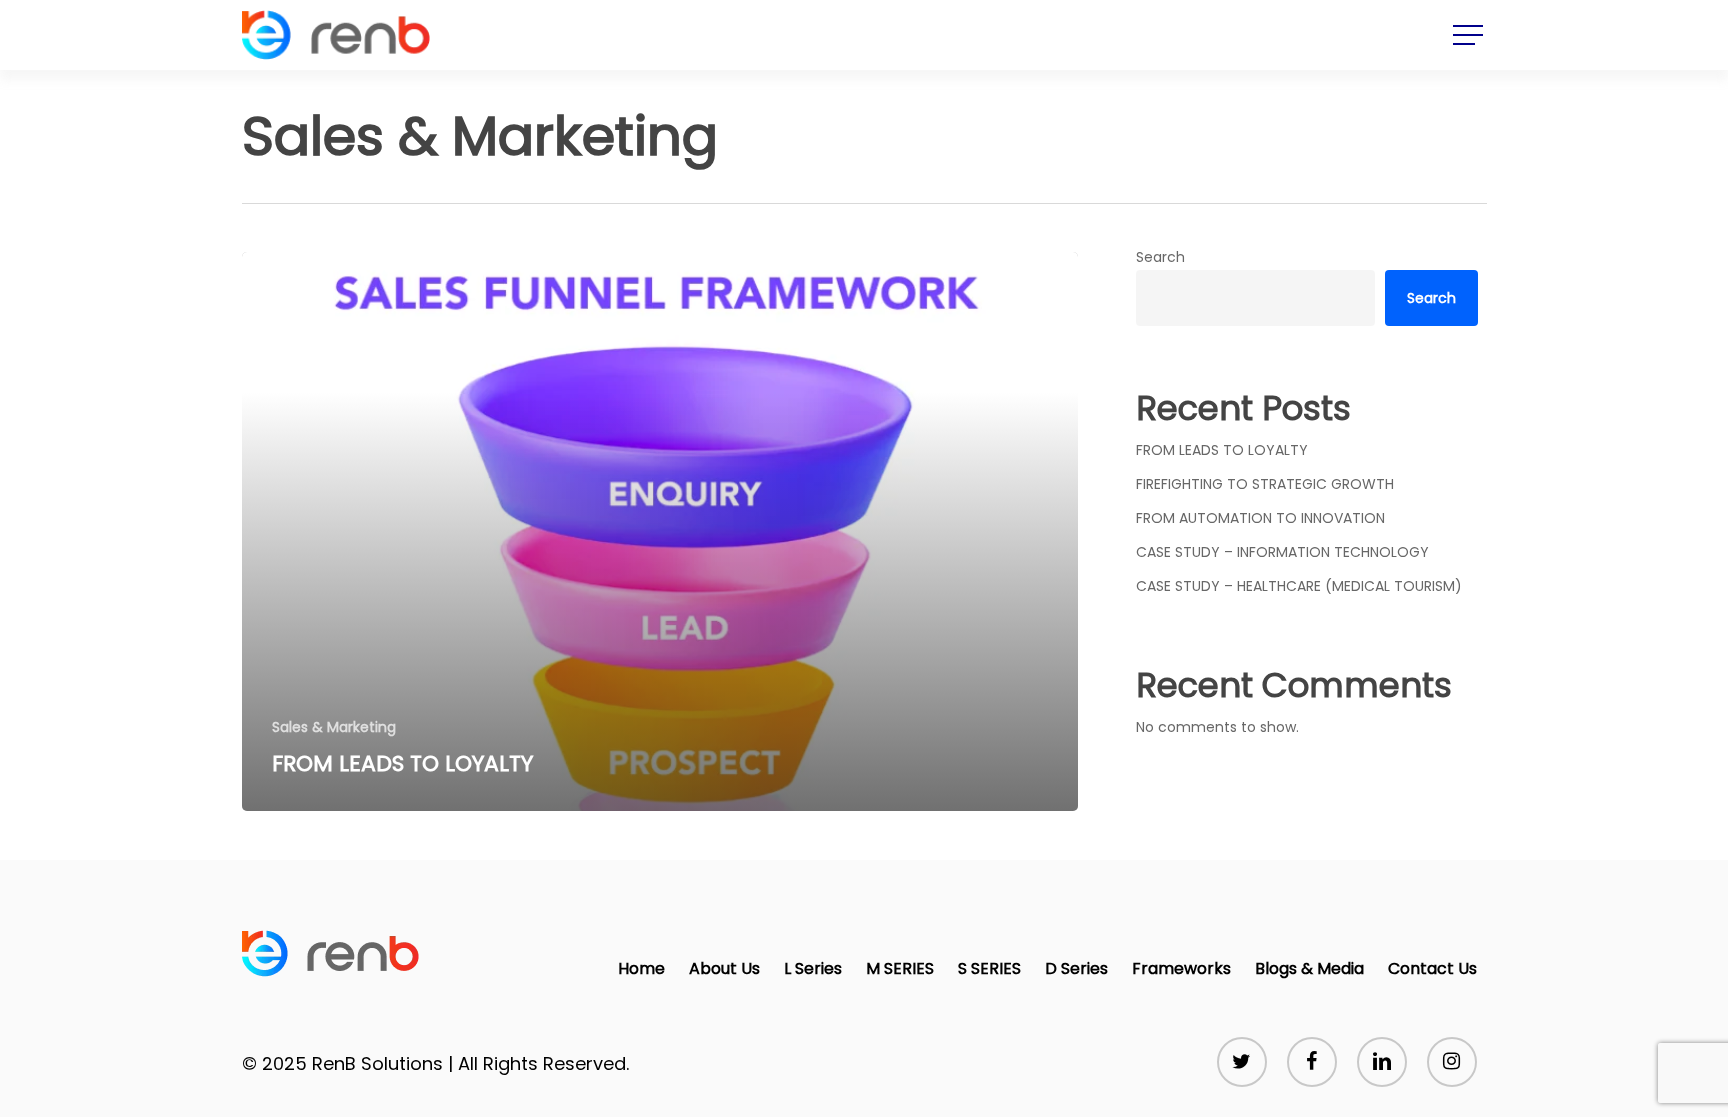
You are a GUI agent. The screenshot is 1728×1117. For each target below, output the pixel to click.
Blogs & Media (1309, 968)
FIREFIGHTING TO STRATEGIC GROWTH (1265, 484)
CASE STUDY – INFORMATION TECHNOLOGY (1282, 552)
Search (1160, 257)
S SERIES (989, 968)
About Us (724, 968)
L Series (813, 968)
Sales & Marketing (334, 727)
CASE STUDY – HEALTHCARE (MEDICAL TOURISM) (1299, 586)
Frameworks (1181, 968)
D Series (1076, 968)
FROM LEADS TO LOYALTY (1222, 450)
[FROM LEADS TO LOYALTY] (660, 531)
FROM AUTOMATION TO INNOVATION (1260, 518)
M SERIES (900, 968)
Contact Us (1432, 968)
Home (641, 968)
